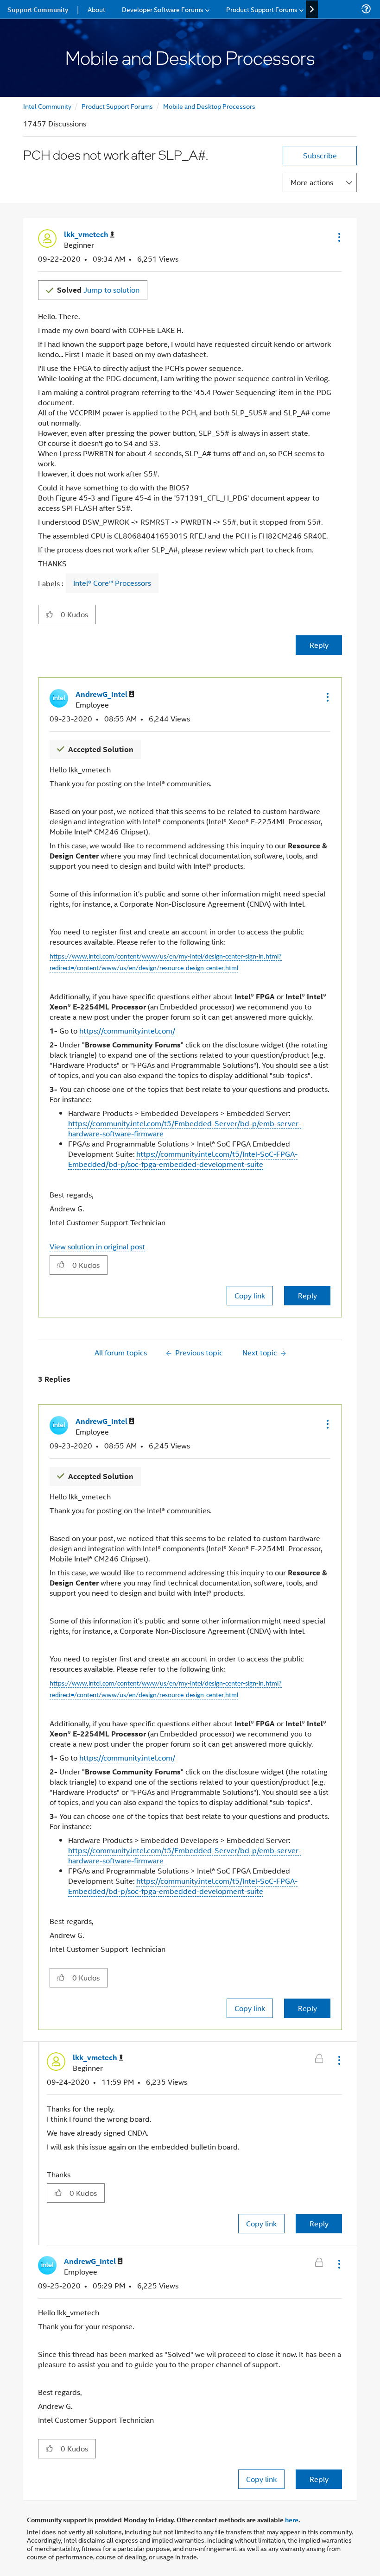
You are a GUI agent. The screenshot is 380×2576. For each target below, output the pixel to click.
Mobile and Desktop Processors (209, 106)
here (292, 2520)
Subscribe (320, 155)
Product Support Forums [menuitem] (262, 9)
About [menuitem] (96, 9)
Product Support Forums (117, 106)
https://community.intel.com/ (127, 1031)
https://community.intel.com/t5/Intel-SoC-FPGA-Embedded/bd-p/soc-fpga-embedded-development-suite (183, 1159)
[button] (338, 237)
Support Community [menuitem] (38, 9)
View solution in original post (97, 1246)
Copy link (250, 1295)
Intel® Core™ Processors (112, 583)
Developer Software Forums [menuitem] (163, 9)
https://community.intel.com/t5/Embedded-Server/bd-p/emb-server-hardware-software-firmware (185, 1128)
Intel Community (47, 106)
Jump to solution (98, 290)
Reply (319, 645)
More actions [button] (312, 182)
